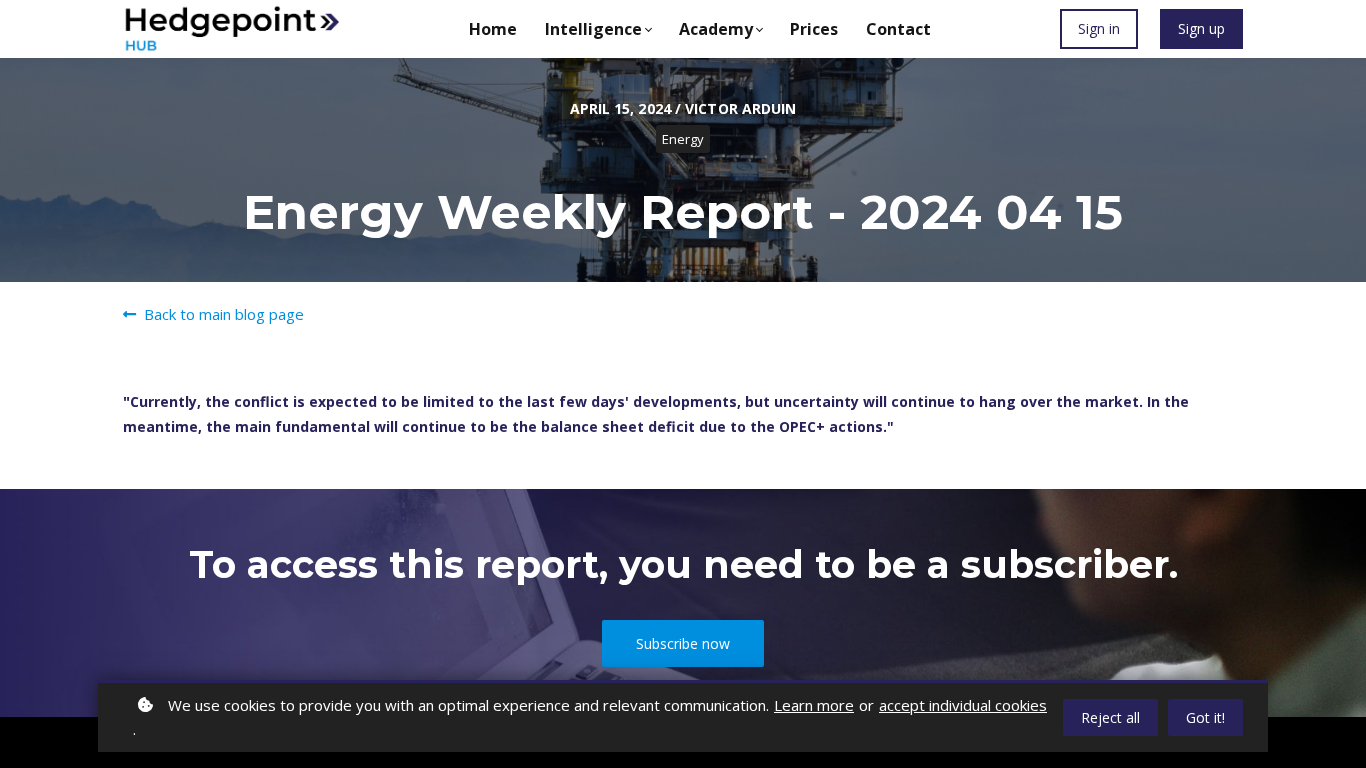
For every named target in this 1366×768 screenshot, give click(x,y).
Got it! (1205, 717)
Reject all (1110, 717)
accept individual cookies (963, 705)
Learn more (814, 705)
